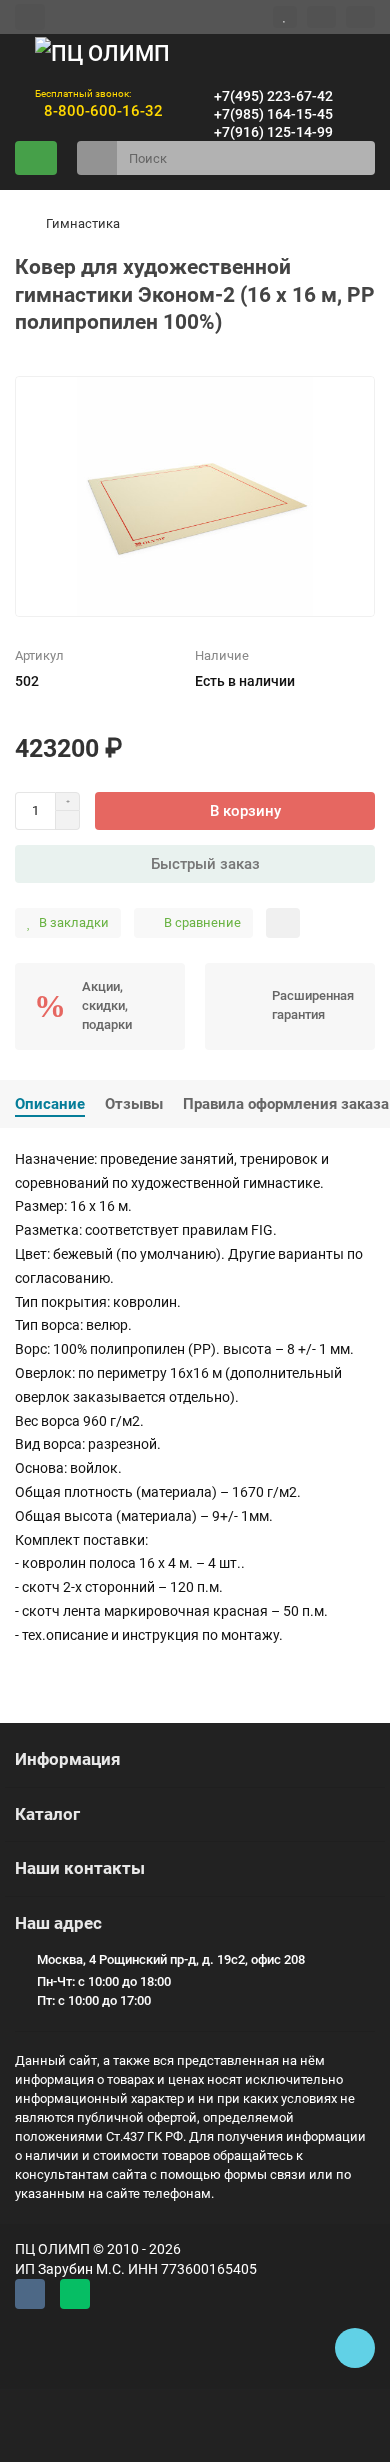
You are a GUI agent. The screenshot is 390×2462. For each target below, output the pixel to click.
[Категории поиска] (97, 158)
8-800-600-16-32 (99, 111)
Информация (68, 1759)
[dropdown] (30, 16)
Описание (50, 1104)
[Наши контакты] (355, 2348)
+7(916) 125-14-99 (269, 132)
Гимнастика (83, 223)
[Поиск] (354, 158)
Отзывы (134, 1104)
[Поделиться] (283, 923)
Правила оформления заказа (286, 1104)
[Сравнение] (321, 17)
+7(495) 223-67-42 (269, 96)
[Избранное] (285, 17)
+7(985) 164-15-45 (269, 114)
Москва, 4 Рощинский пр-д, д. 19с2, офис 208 (171, 1959)
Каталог (47, 1814)
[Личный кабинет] (360, 17)
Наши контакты (80, 1868)
